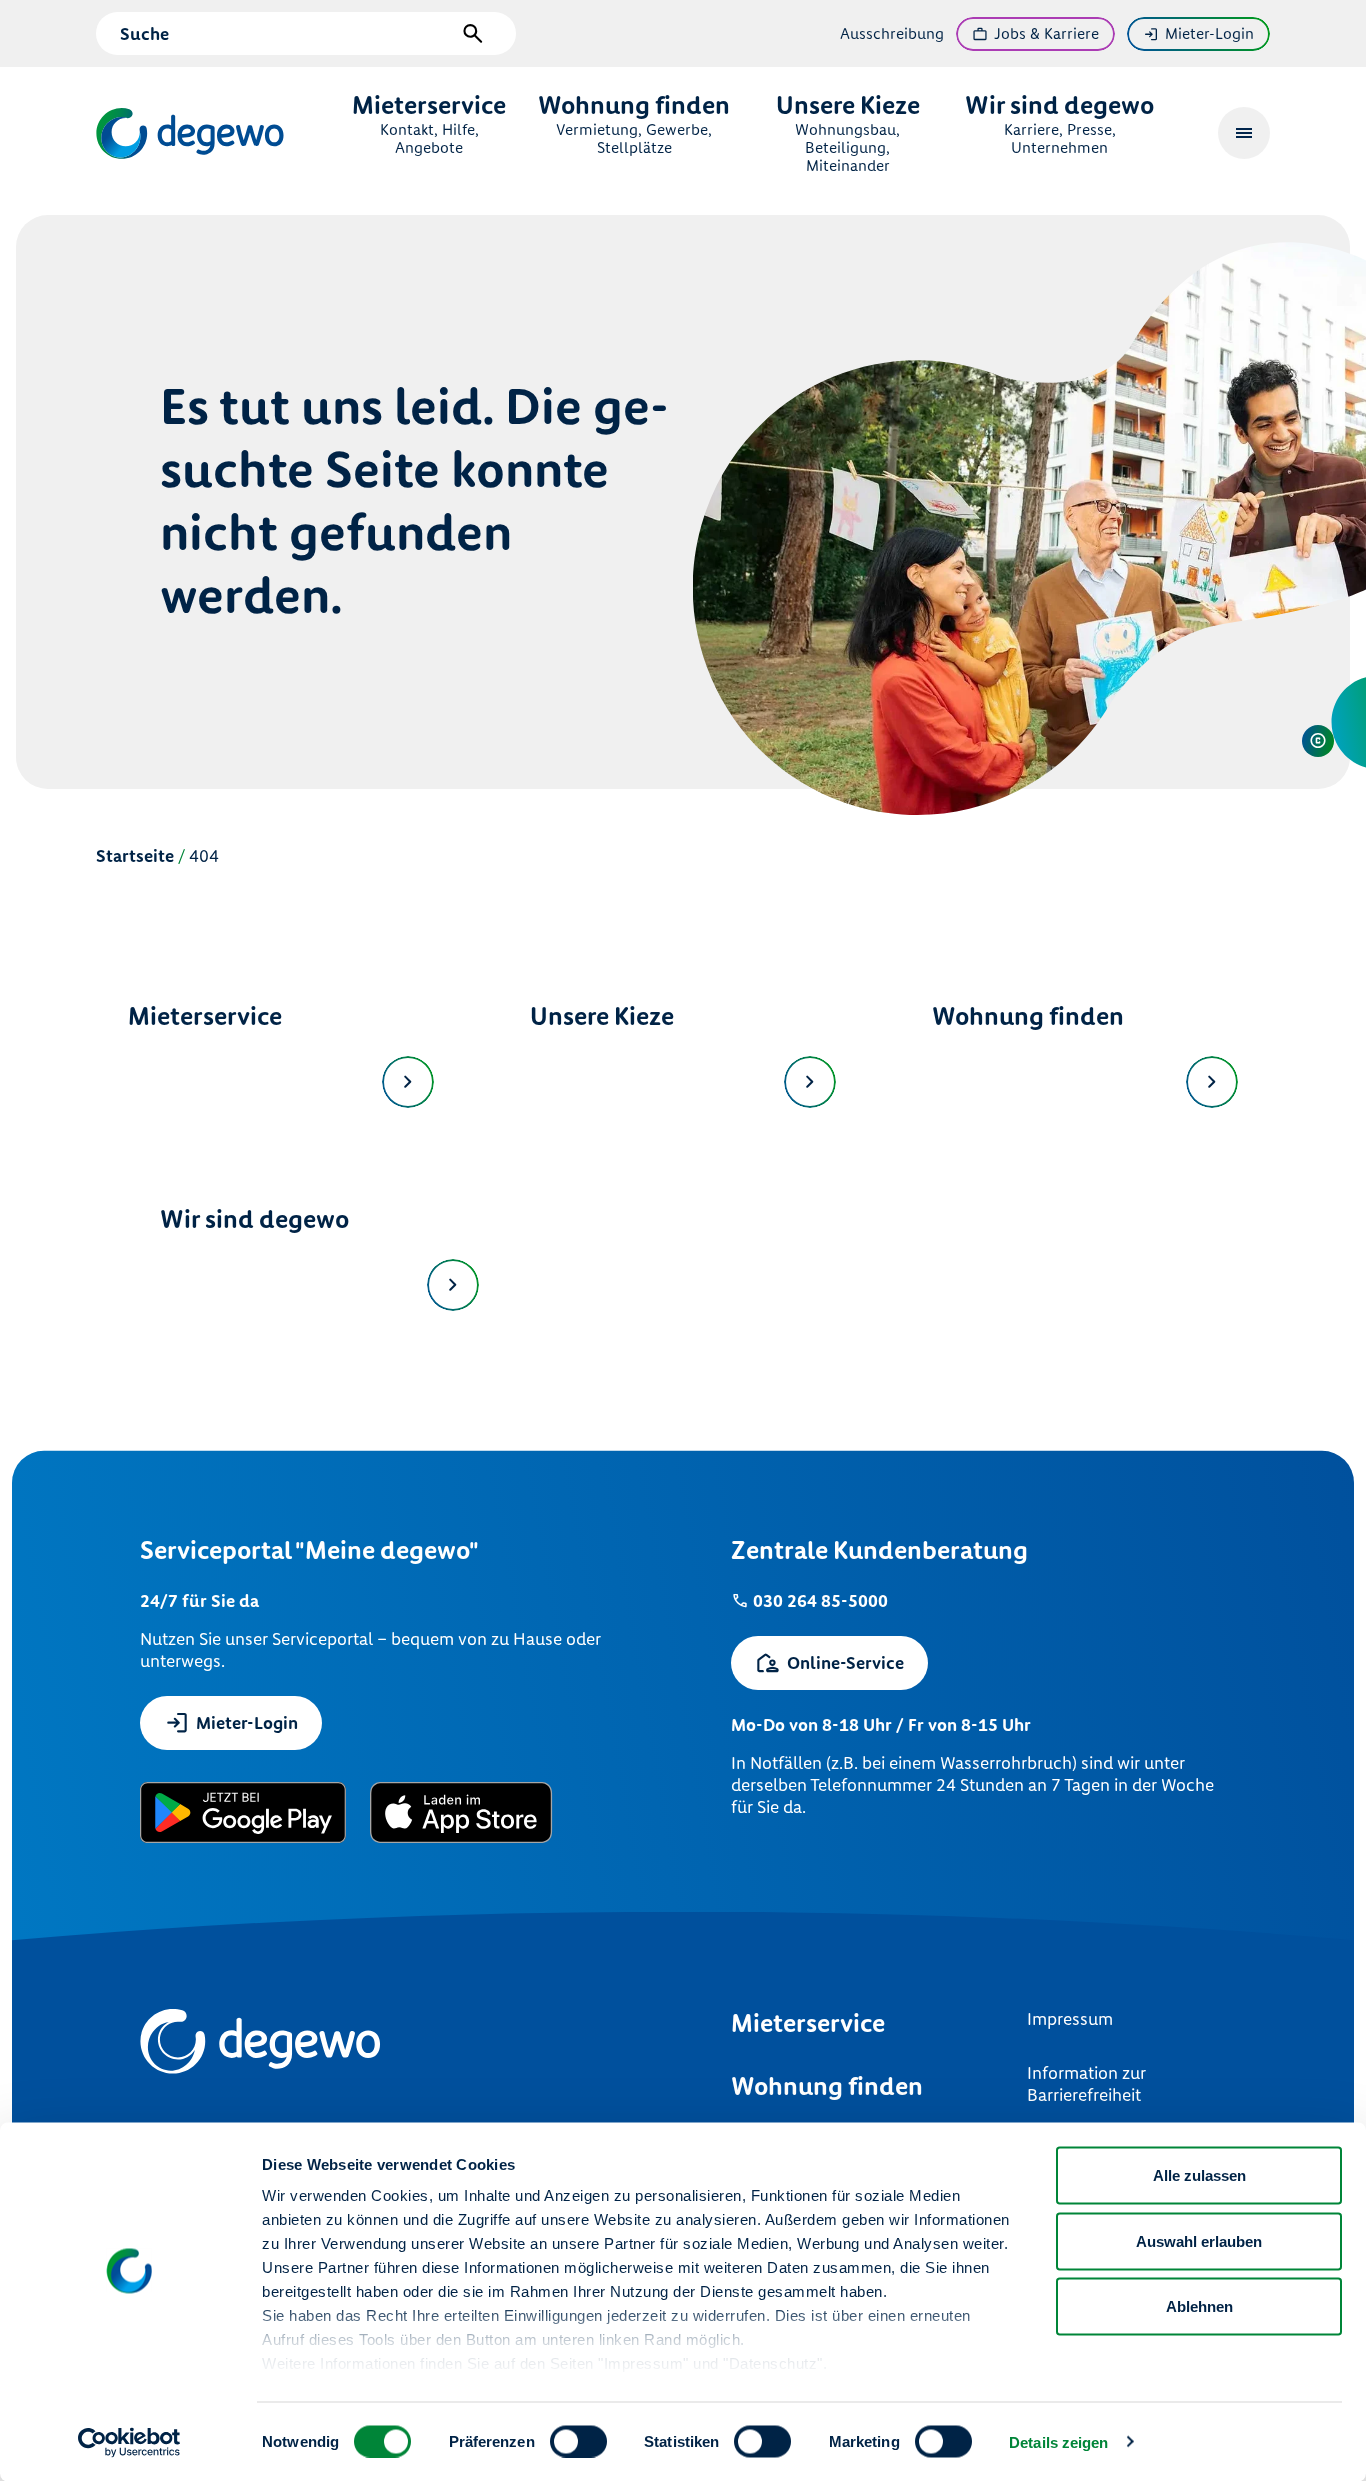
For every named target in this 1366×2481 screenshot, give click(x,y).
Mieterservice (205, 1016)
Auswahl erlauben (1199, 2240)
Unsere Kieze (602, 1016)
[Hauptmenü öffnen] (1244, 133)
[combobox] (287, 34)
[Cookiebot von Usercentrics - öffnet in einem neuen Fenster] (129, 2442)
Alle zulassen (1199, 2175)
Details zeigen (1058, 2441)
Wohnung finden (1028, 1016)
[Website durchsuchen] (473, 34)
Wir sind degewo (254, 1219)
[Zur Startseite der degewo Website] (192, 133)
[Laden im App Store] (461, 1812)
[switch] (578, 2441)
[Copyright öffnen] (1318, 741)
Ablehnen (1199, 2306)
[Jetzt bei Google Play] (243, 1812)
